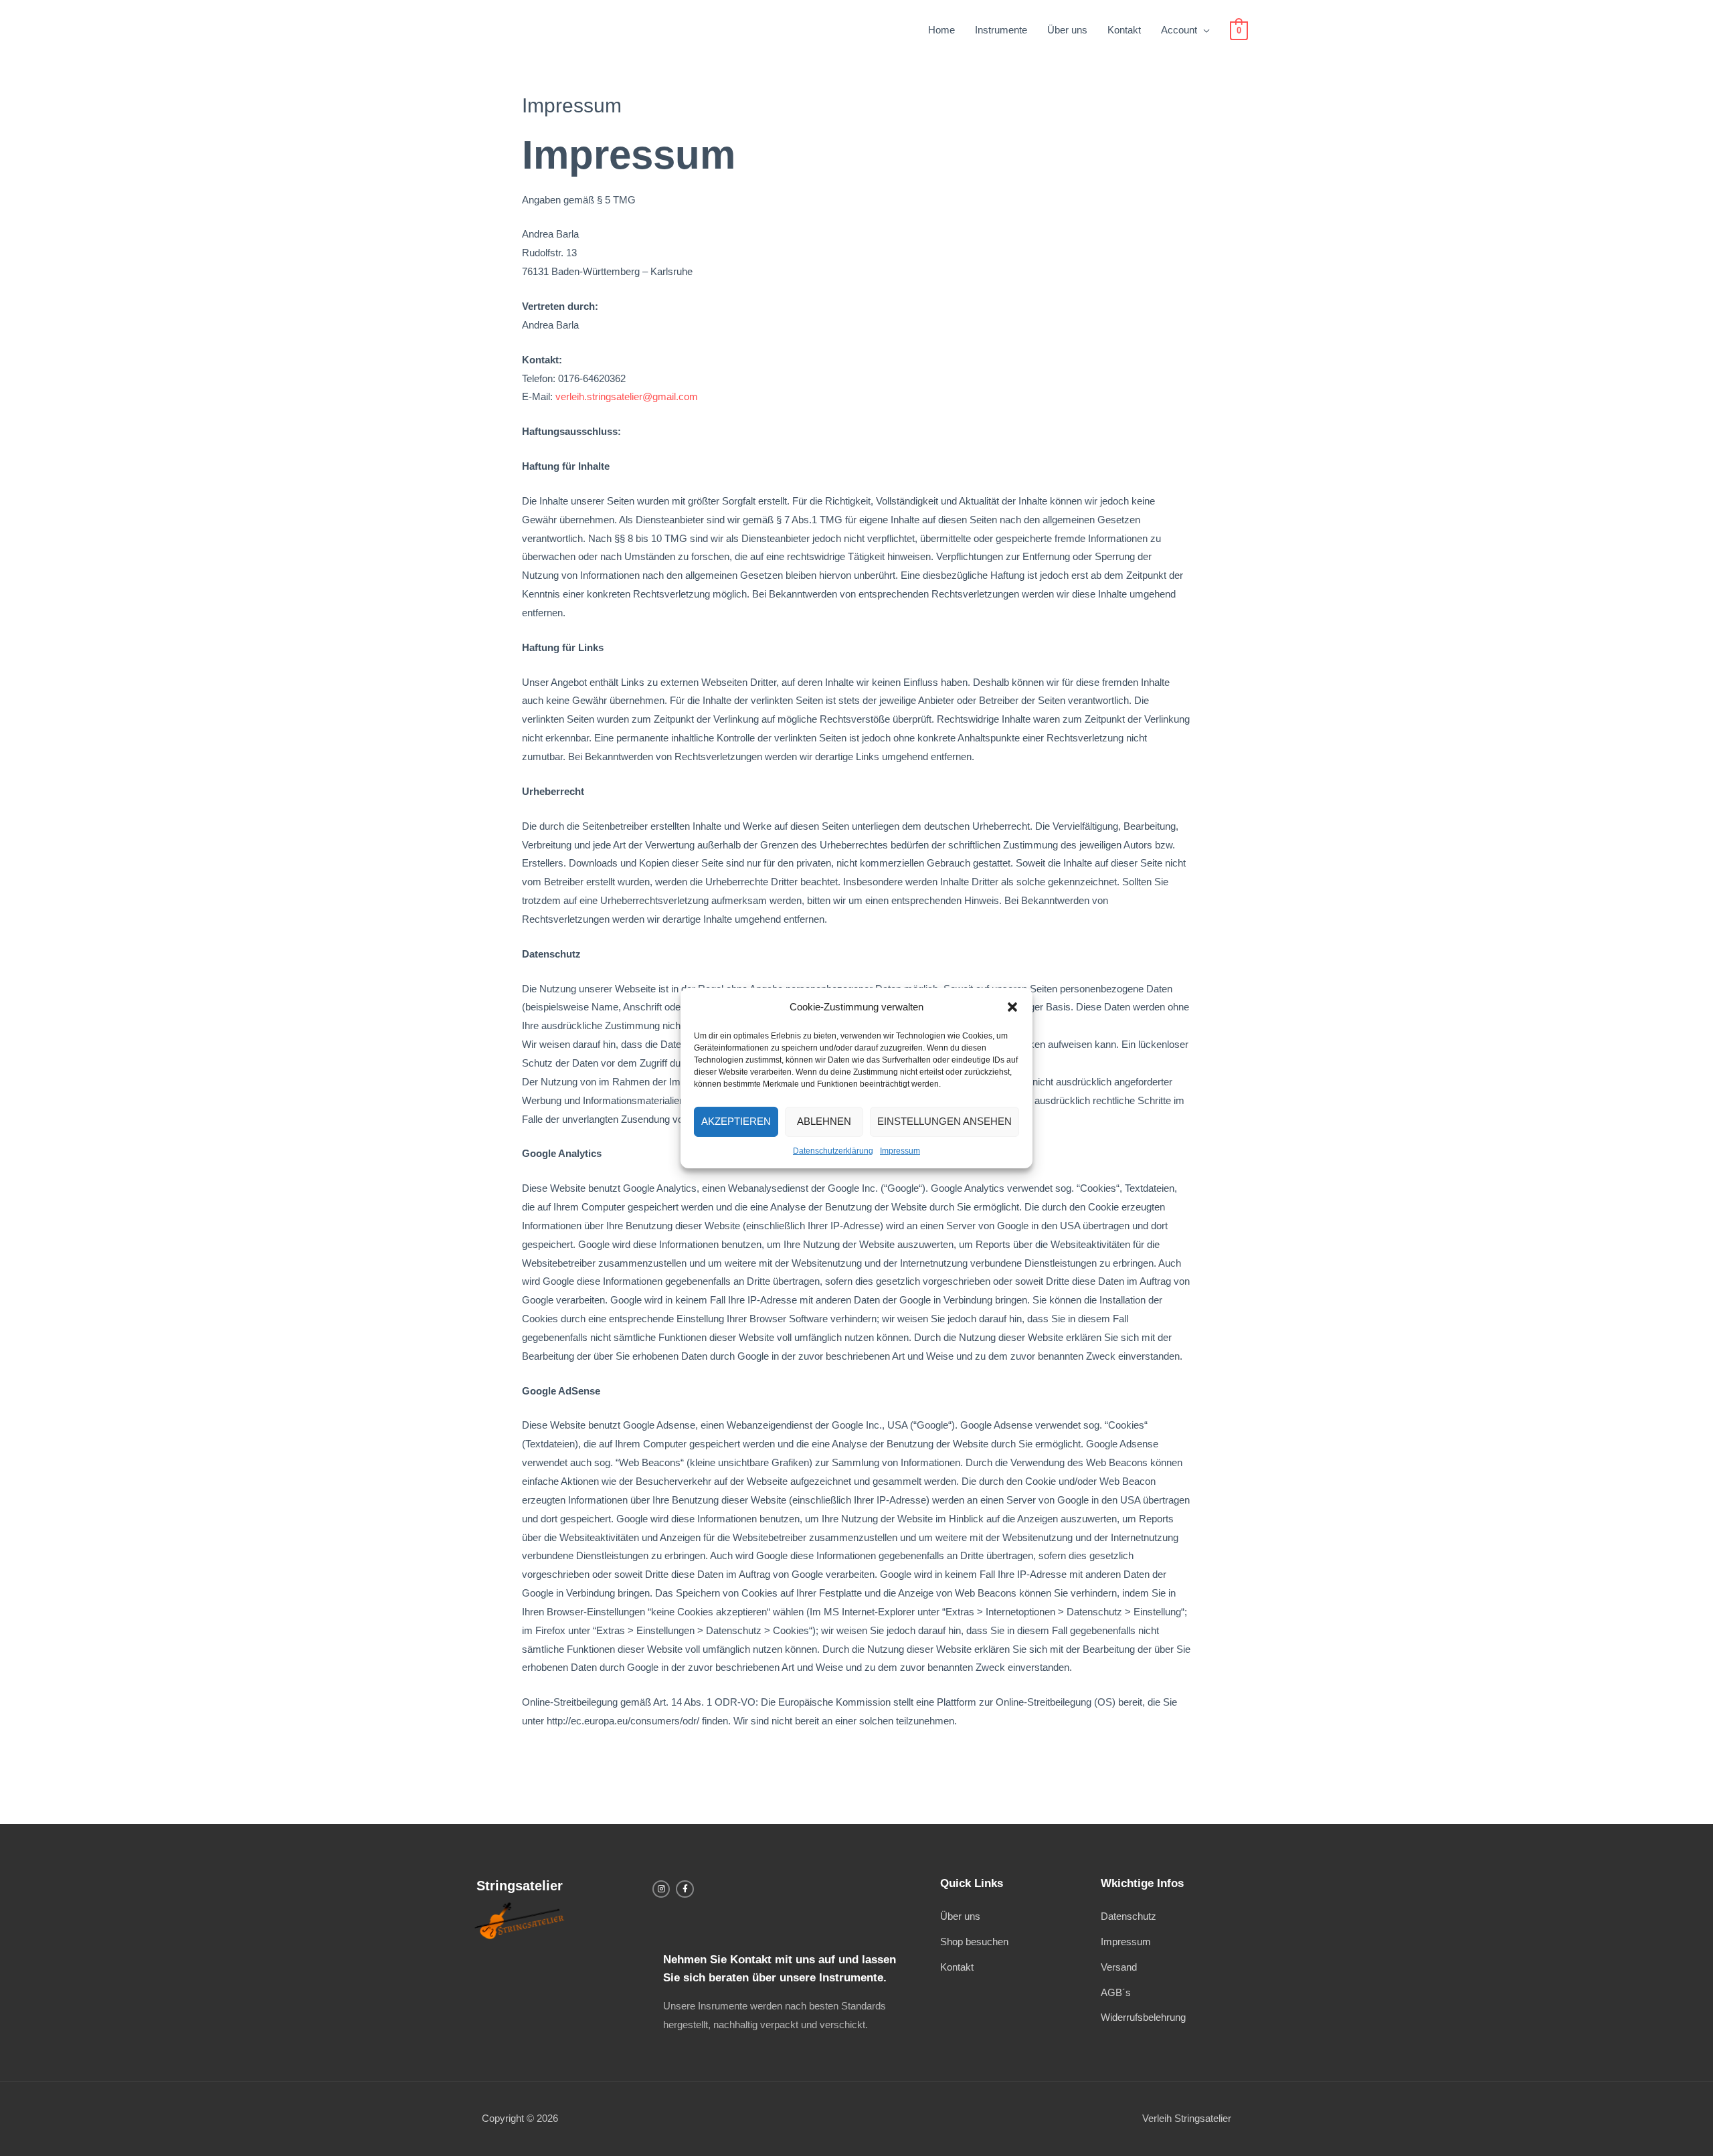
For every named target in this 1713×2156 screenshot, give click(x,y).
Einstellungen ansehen (944, 1121)
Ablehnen (824, 1121)
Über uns (1067, 30)
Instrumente (1001, 30)
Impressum (900, 1151)
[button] (1012, 1007)
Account (1179, 30)
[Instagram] (661, 1889)
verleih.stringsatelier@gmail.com (627, 396)
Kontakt (1124, 30)
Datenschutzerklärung (833, 1151)
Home (941, 30)
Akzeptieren (736, 1121)
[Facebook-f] (685, 1889)
